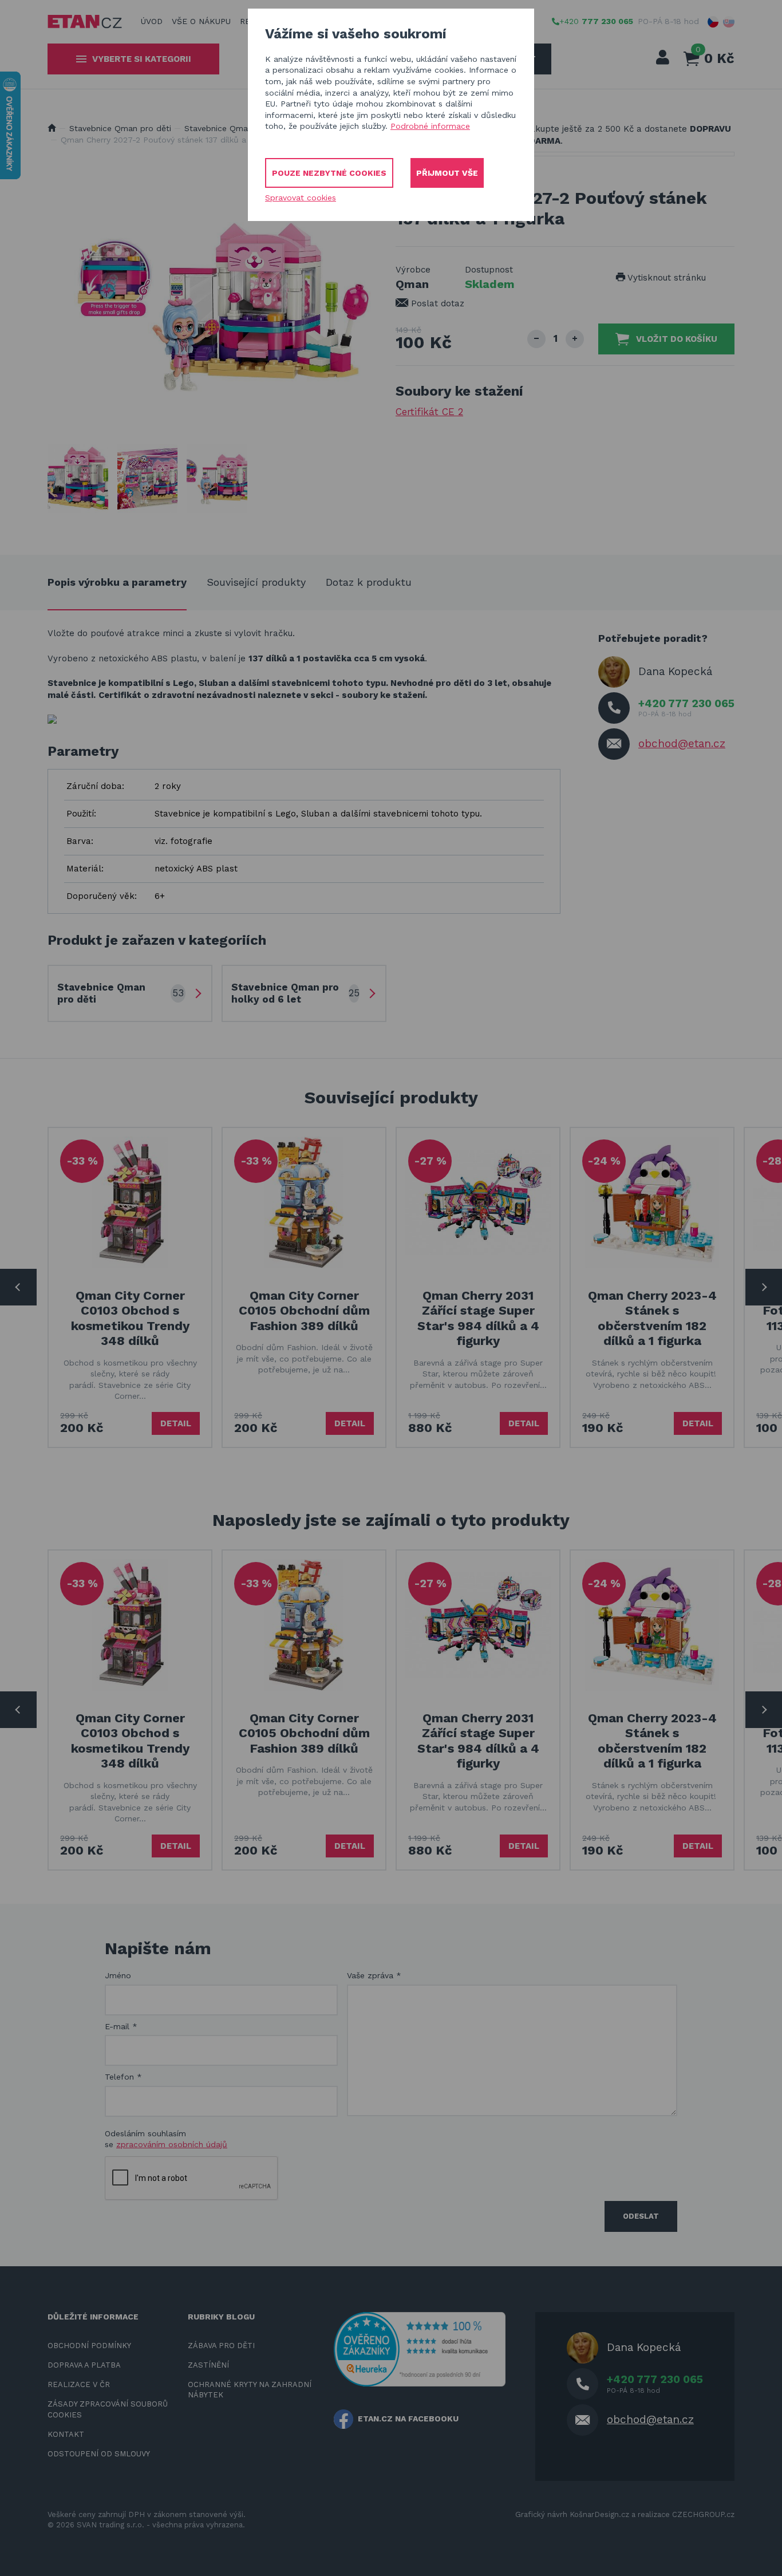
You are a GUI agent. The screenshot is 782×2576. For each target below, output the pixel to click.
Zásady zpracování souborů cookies (108, 2409)
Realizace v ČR (79, 2384)
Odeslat (641, 2216)
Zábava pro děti (221, 2346)
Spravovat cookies (301, 198)
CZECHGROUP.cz (703, 2514)
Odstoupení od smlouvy (99, 2454)
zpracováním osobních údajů (172, 2144)
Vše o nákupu (201, 21)
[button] (713, 22)
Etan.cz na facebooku (408, 2419)
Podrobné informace (430, 126)
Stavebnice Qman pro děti (120, 128)
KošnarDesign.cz (599, 2514)
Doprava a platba (84, 2365)
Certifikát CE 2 (429, 412)
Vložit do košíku (677, 339)
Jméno (118, 1975)
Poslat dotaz (436, 303)
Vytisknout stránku (666, 278)
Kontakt (66, 2434)
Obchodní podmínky (89, 2346)
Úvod (152, 21)
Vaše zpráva (374, 1975)
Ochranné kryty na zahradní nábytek (250, 2390)
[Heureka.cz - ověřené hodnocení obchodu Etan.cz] (420, 2348)
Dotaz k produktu (369, 582)
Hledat (555, 59)
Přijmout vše (447, 173)
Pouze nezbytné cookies (329, 173)
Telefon (123, 2077)
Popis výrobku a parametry (117, 582)
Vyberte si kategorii (142, 59)
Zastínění (208, 2365)
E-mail (121, 2026)
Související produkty (256, 582)
